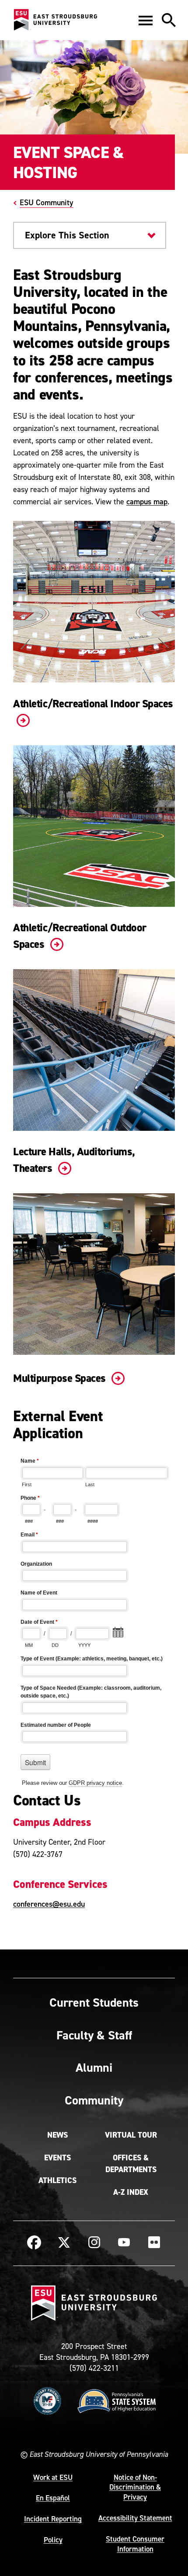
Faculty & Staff (94, 2035)
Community (94, 2100)
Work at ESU (53, 2477)
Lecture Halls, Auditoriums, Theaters (74, 1160)
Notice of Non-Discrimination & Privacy (135, 2487)
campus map (147, 501)
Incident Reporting (53, 2519)
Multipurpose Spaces (61, 1378)
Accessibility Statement (135, 2518)
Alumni (94, 2067)
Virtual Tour (131, 2135)
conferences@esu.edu (49, 1904)
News (57, 2135)
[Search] (169, 20)
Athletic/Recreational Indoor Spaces (93, 704)
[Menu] (146, 20)
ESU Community (47, 202)
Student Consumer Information (135, 2544)
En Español (53, 2498)
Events (57, 2158)
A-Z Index (131, 2192)
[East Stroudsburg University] (55, 20)
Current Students (94, 2002)
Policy (53, 2540)
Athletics (57, 2180)
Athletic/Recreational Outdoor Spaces (80, 936)
